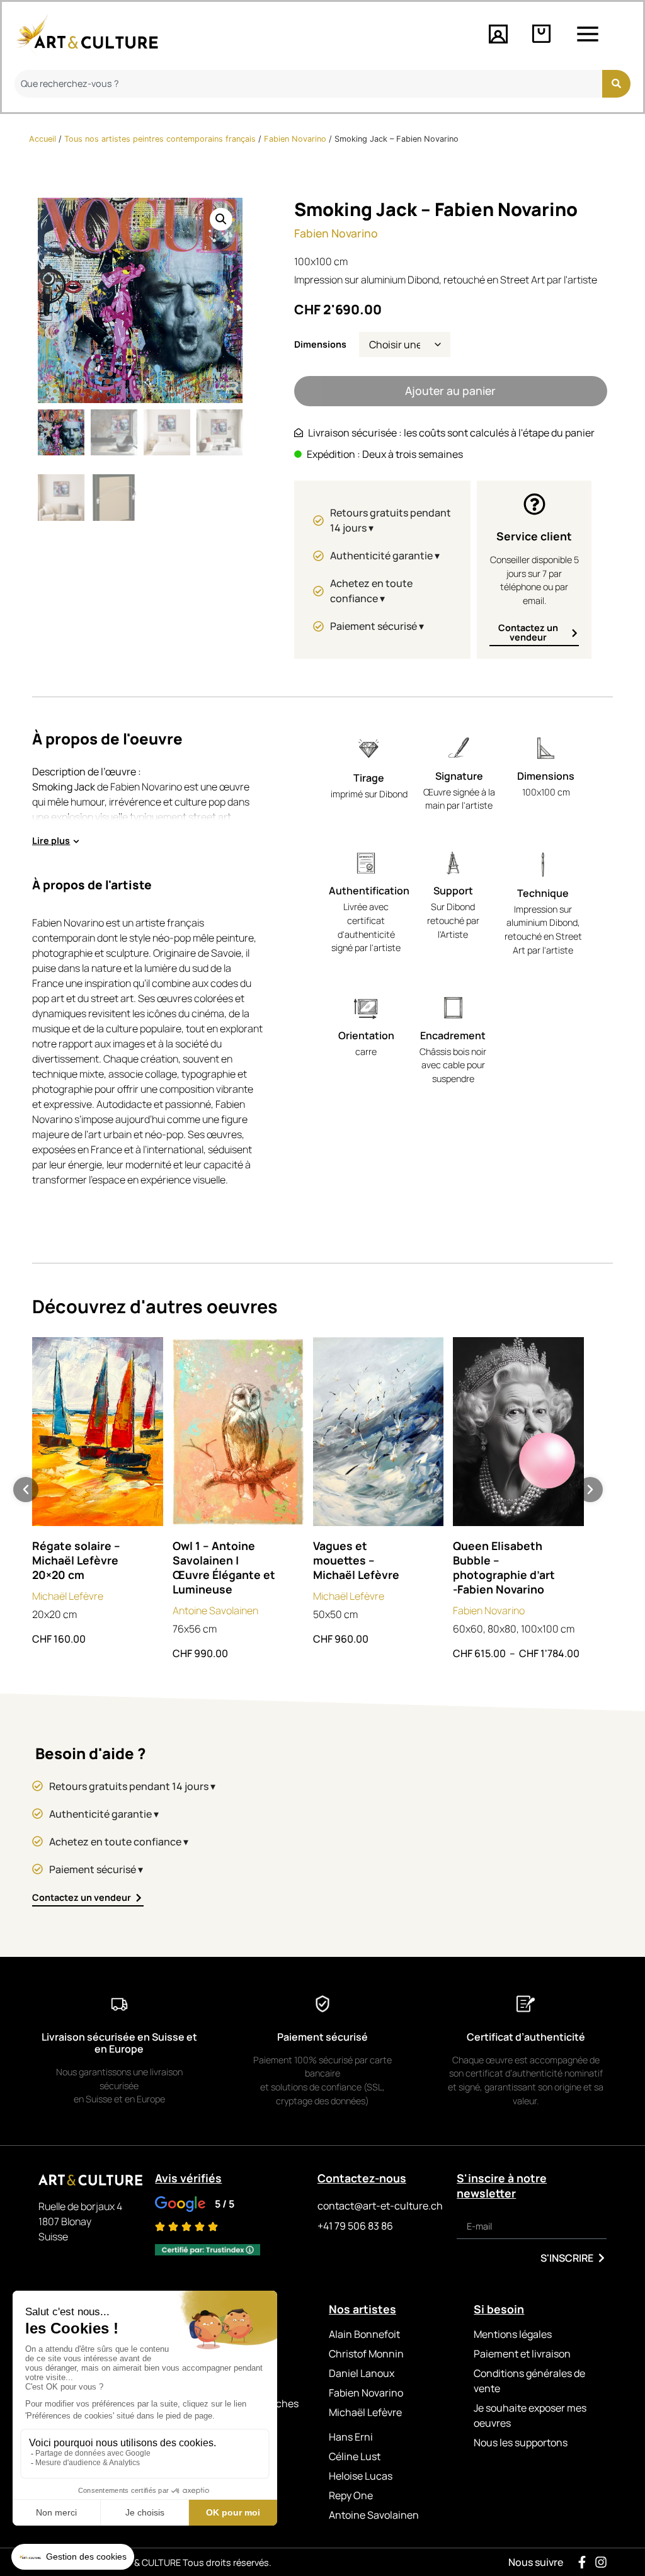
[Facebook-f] (582, 2562)
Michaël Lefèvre (68, 1596)
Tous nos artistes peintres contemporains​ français (160, 139)
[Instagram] (601, 2562)
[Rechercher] (616, 84)
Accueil (43, 139)
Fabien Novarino (295, 139)
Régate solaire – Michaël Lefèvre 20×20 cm (76, 1560)
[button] (221, 219)
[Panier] (541, 34)
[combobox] (308, 84)
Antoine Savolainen (215, 1610)
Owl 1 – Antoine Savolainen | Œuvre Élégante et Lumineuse (224, 1567)
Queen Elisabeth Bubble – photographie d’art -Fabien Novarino (504, 1567)
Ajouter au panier (450, 390)
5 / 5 (225, 2204)
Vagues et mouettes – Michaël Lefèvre (356, 1560)
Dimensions (320, 345)
